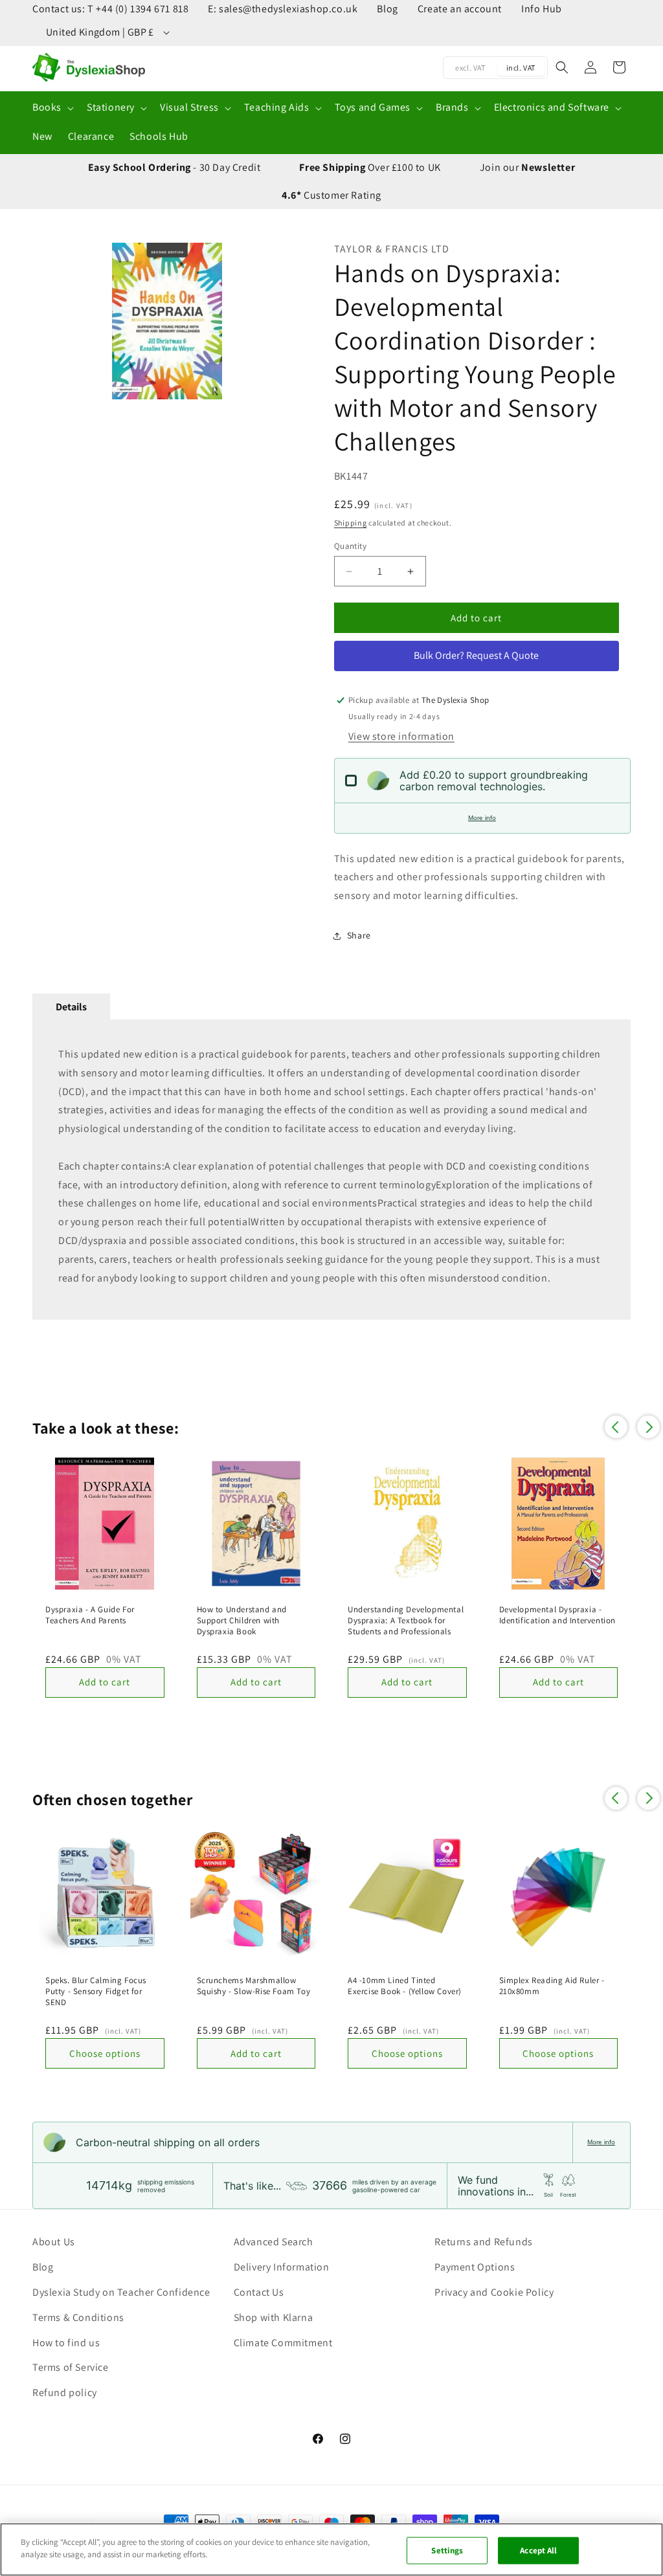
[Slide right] (286, 321)
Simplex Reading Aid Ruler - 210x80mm (552, 1986)
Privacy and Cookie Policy (494, 2292)
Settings (447, 2550)
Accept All (538, 2550)
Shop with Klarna (274, 2317)
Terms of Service (71, 2367)
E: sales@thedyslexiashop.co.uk (283, 9)
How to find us (66, 2343)
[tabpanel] (331, 1170)
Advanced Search (274, 2242)
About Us (54, 2242)
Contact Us (259, 2292)
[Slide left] (49, 321)
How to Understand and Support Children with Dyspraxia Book (242, 1621)
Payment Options (475, 2267)
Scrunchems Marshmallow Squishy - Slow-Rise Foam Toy (254, 1986)
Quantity (350, 546)
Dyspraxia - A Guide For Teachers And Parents (90, 1615)
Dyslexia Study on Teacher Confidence (121, 2292)
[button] (52, 108)
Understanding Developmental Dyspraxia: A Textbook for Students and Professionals (406, 1621)
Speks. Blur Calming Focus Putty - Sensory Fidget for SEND (96, 1992)
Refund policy (65, 2393)
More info (482, 818)
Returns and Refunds (483, 2242)
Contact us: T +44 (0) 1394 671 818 (110, 9)
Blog (387, 9)
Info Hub (542, 9)
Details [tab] (71, 1007)
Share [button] (359, 935)
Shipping (351, 523)
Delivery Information (282, 2267)
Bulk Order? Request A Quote (476, 655)
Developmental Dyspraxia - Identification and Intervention (558, 1615)
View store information (401, 736)
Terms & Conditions (78, 2317)
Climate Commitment (283, 2343)
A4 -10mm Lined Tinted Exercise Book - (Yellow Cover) (405, 1986)
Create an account (460, 9)
